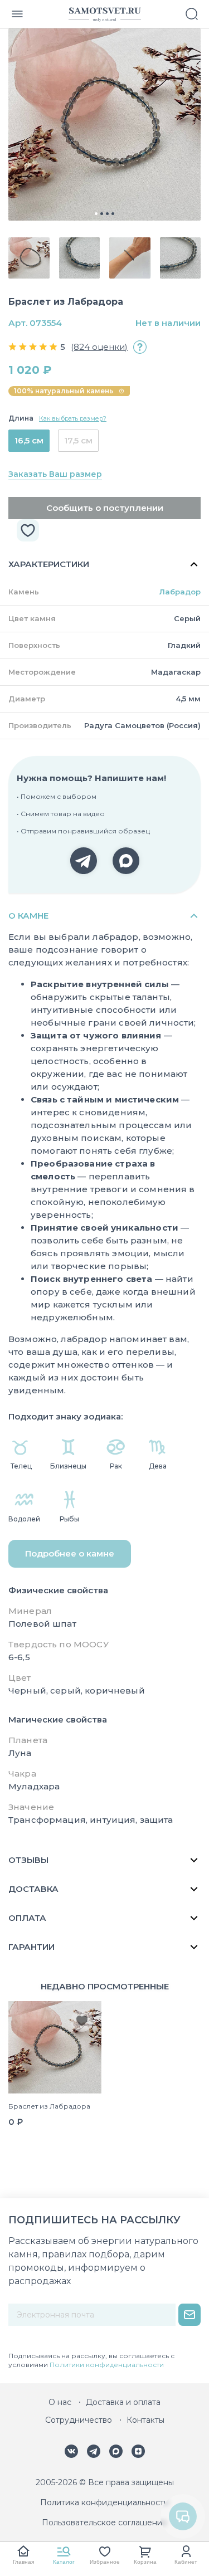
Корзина (145, 2562)
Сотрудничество (79, 2420)
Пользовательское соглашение (104, 2523)
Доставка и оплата (123, 2402)
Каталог (64, 2562)
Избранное (105, 2562)
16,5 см (29, 440)
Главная (23, 2562)
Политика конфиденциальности (104, 2502)
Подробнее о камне (70, 1553)
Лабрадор (180, 592)
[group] (104, 125)
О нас (60, 2402)
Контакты (145, 2420)
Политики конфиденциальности (107, 2365)
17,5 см (78, 440)
